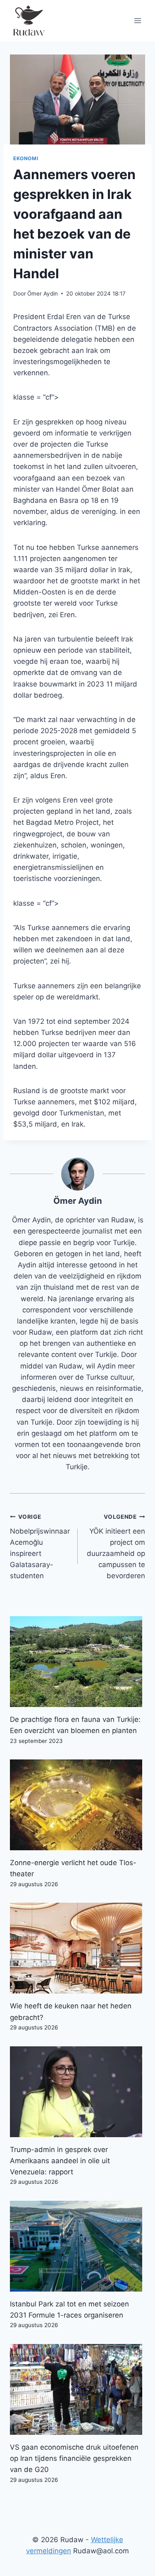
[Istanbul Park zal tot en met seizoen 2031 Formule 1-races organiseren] (77, 2246)
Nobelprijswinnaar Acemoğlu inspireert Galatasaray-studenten (40, 1547)
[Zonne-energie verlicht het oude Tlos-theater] (77, 1805)
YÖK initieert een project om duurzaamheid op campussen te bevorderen (116, 1547)
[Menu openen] (137, 20)
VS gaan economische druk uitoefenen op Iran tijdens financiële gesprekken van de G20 (74, 2458)
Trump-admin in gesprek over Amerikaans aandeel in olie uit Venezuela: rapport (60, 2161)
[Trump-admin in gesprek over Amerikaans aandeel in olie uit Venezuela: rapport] (77, 2092)
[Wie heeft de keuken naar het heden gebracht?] (77, 1948)
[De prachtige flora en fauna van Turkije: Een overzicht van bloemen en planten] (77, 1662)
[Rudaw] (29, 21)
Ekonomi (26, 158)
